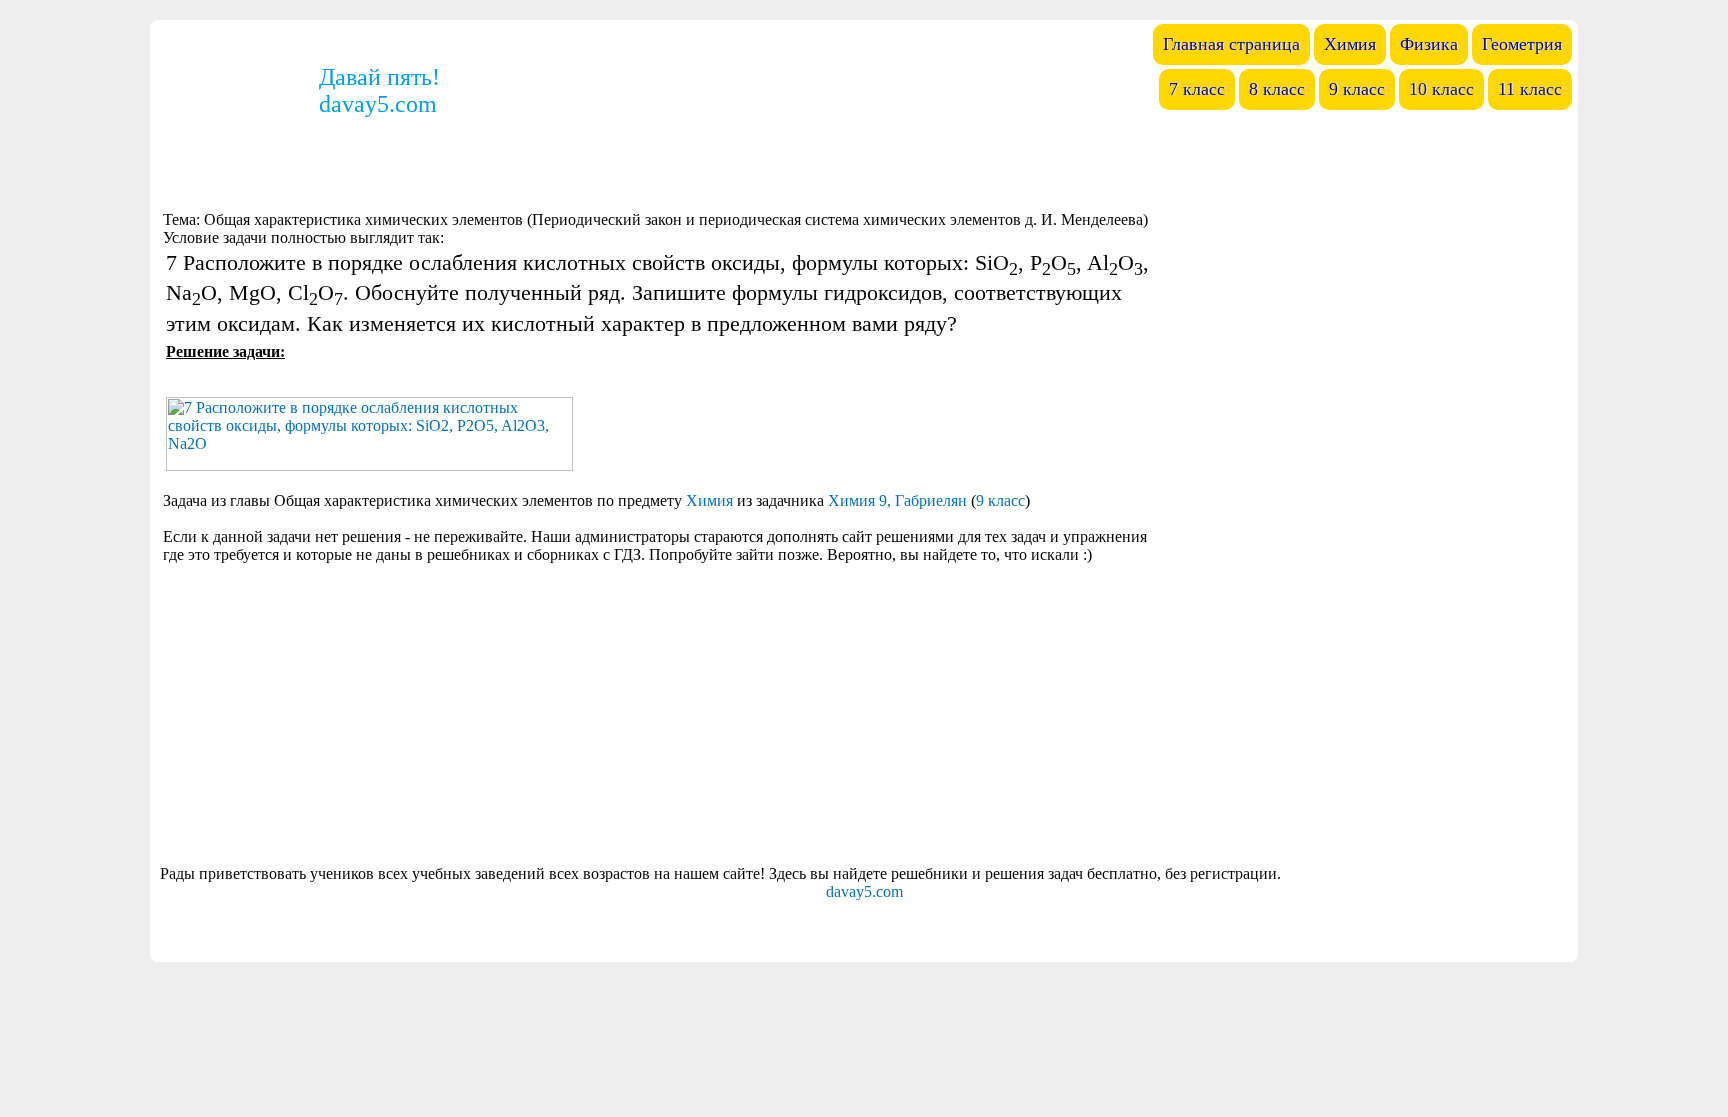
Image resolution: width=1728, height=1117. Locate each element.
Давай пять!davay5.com (379, 90)
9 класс (1000, 500)
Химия (709, 500)
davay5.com (864, 891)
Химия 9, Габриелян (897, 500)
